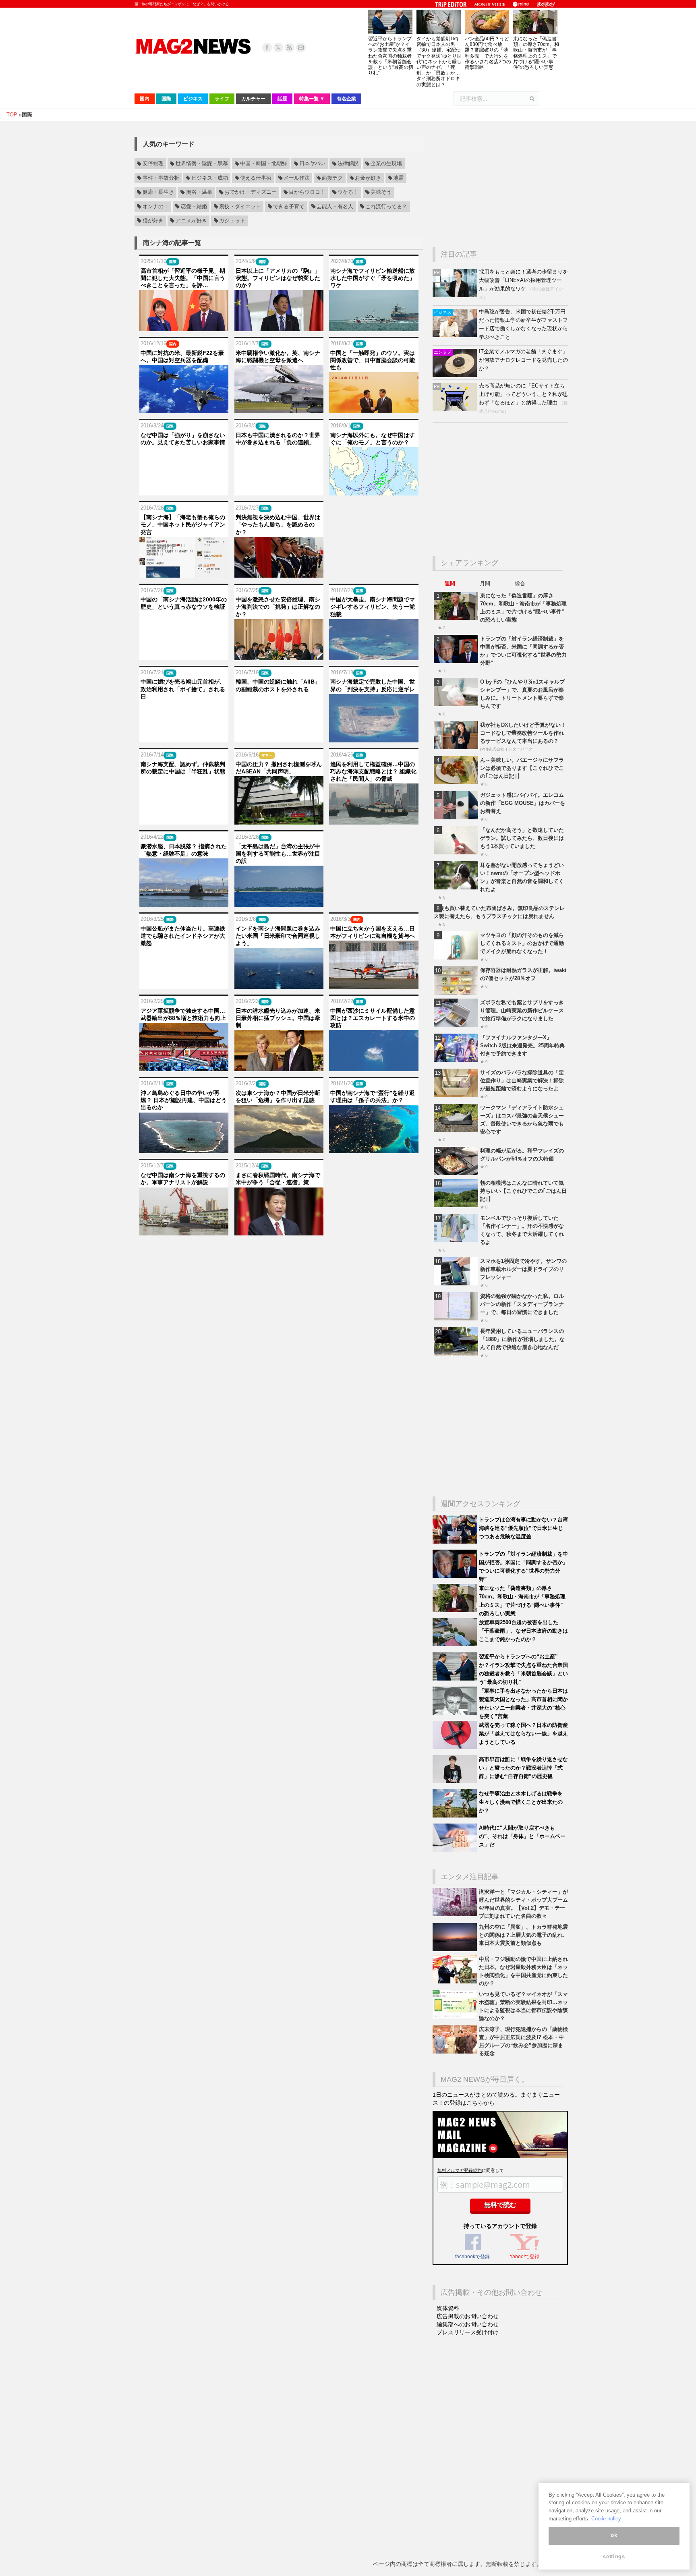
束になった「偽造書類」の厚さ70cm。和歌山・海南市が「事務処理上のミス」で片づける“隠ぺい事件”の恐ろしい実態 (536, 53)
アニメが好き (191, 221)
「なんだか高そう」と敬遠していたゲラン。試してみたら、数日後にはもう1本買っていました (522, 838)
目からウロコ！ (307, 193)
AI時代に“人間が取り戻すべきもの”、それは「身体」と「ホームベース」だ (522, 1836)
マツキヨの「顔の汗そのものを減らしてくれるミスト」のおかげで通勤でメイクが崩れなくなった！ (522, 943)
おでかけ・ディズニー (251, 193)
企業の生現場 (386, 164)
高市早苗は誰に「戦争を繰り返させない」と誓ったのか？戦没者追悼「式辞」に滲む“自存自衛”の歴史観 (523, 1768)
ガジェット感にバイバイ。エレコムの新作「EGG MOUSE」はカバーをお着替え (523, 803)
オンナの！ (156, 207)
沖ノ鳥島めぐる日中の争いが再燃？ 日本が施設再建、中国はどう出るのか (184, 1100)
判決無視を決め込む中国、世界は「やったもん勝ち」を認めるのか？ (278, 524)
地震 (398, 178)
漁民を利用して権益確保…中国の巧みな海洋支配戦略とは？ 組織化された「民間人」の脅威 (373, 771)
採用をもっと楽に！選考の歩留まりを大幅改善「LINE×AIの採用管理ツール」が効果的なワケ (523, 280)
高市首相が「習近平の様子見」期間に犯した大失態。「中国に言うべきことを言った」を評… (183, 278)
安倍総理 (153, 164)
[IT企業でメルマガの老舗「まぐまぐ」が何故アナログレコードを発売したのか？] (456, 375)
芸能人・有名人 (335, 207)
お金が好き (368, 178)
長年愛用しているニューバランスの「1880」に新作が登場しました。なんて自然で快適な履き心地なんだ (522, 1339)
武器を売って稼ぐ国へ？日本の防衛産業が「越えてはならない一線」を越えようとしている (523, 1734)
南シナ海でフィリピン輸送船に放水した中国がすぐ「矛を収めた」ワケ (373, 278)
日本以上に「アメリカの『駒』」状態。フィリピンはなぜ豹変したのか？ (278, 278)
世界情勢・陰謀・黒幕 (202, 164)
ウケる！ (348, 193)
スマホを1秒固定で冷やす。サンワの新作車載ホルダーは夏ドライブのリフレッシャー (523, 1269)
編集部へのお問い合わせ (468, 2324)
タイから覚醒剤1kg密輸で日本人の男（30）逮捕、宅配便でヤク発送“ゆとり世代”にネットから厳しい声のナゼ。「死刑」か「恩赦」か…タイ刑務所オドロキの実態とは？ (439, 62)
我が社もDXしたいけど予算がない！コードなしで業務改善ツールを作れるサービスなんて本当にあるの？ (523, 733)
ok (614, 2536)
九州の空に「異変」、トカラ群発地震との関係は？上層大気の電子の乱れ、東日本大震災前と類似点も (523, 1935)
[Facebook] (267, 48)
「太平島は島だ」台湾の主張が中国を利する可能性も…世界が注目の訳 (278, 854)
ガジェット (232, 221)
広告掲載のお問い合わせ (468, 2316)
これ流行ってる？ (386, 207)
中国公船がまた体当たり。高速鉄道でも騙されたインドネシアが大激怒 (183, 936)
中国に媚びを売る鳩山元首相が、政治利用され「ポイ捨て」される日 (183, 689)
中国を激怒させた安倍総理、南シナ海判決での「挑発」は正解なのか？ (278, 607)
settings (614, 2557)
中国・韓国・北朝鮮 (264, 164)
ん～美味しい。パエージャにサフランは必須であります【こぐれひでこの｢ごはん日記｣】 (522, 768)
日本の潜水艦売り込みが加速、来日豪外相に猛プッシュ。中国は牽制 (278, 1018)
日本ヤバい (312, 164)
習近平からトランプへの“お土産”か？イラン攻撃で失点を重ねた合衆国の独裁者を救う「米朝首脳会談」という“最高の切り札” (391, 56)
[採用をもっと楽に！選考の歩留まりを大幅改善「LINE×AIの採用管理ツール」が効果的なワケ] (456, 295)
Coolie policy (606, 2519)
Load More (279, 1251)
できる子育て (289, 207)
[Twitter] (278, 48)
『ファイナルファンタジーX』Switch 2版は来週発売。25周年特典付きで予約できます (522, 1046)
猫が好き (153, 221)
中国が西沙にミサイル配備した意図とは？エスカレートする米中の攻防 (373, 1018)
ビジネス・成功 (210, 178)
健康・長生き (158, 193)
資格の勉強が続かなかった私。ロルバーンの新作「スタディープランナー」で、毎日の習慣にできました (522, 1304)
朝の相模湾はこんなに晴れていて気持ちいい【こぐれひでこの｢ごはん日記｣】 (523, 1191)
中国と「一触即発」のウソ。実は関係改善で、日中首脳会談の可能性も (373, 360)
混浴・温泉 (199, 193)
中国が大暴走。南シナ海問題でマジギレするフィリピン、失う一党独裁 (373, 607)
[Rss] (290, 48)
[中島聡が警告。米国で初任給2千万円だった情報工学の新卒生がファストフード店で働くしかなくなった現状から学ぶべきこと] (456, 335)
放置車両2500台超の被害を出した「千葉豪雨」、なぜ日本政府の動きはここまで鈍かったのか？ (523, 1631)
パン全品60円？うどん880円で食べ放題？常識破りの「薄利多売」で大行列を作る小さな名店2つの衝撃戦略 (488, 53)
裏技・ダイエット (240, 207)
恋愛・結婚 (194, 207)
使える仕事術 (256, 178)
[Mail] (301, 48)
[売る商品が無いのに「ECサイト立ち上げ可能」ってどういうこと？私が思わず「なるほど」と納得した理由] (456, 409)
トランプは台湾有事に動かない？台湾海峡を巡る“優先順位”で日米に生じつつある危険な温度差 (523, 1528)
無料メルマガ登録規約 (460, 2170)
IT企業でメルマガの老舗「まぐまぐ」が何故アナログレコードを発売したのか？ (523, 360)
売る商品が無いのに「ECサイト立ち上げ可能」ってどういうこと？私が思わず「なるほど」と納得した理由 (523, 394)
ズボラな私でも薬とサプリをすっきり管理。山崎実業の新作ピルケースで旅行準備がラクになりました (522, 1010)
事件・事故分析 (161, 178)
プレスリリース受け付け (468, 2332)
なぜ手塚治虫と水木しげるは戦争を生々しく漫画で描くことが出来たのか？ (521, 1802)
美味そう (381, 193)
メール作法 (297, 178)
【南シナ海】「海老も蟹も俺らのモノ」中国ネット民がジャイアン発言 (183, 524)
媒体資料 (448, 2308)
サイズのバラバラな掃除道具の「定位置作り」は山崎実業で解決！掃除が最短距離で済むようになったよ (522, 1081)
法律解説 (348, 164)
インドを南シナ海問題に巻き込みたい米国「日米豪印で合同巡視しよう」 (278, 936)
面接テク (332, 178)
